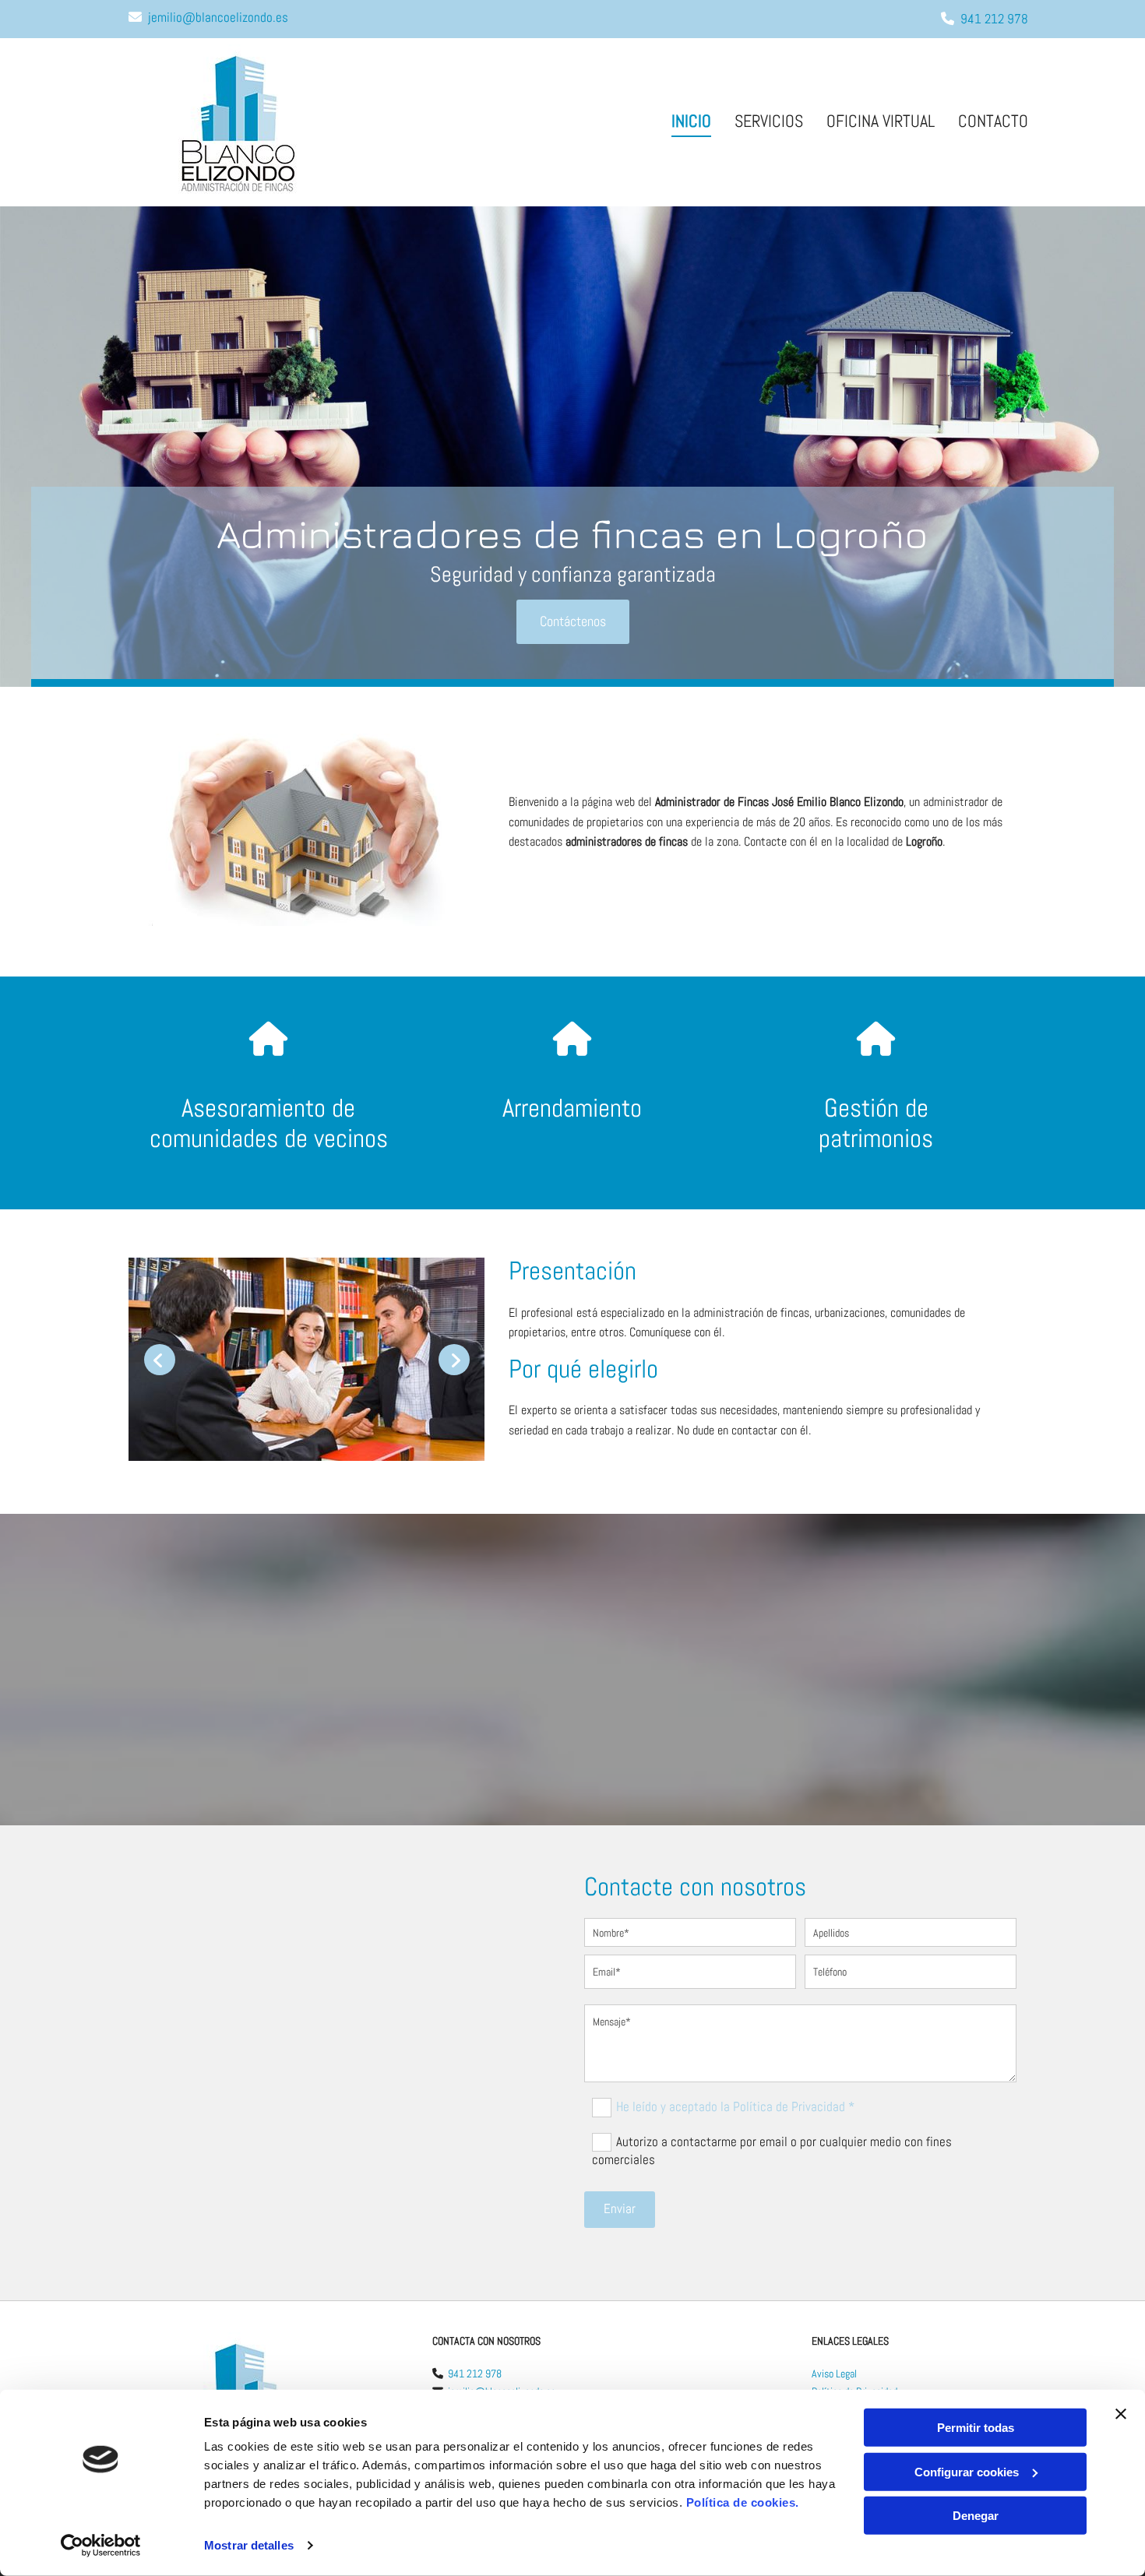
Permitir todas (976, 2428)
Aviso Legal (834, 2374)
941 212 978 (994, 19)
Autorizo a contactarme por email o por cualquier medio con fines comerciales (772, 2150)
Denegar (976, 2516)
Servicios (769, 121)
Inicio (691, 121)
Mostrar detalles (249, 2545)
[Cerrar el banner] (1121, 2414)
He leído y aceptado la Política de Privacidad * (735, 2106)
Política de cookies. (743, 2502)
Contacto (993, 121)
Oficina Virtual (881, 121)
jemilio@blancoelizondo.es (218, 17)
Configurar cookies (967, 2471)
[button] (573, 622)
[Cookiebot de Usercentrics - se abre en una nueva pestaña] (101, 2546)
